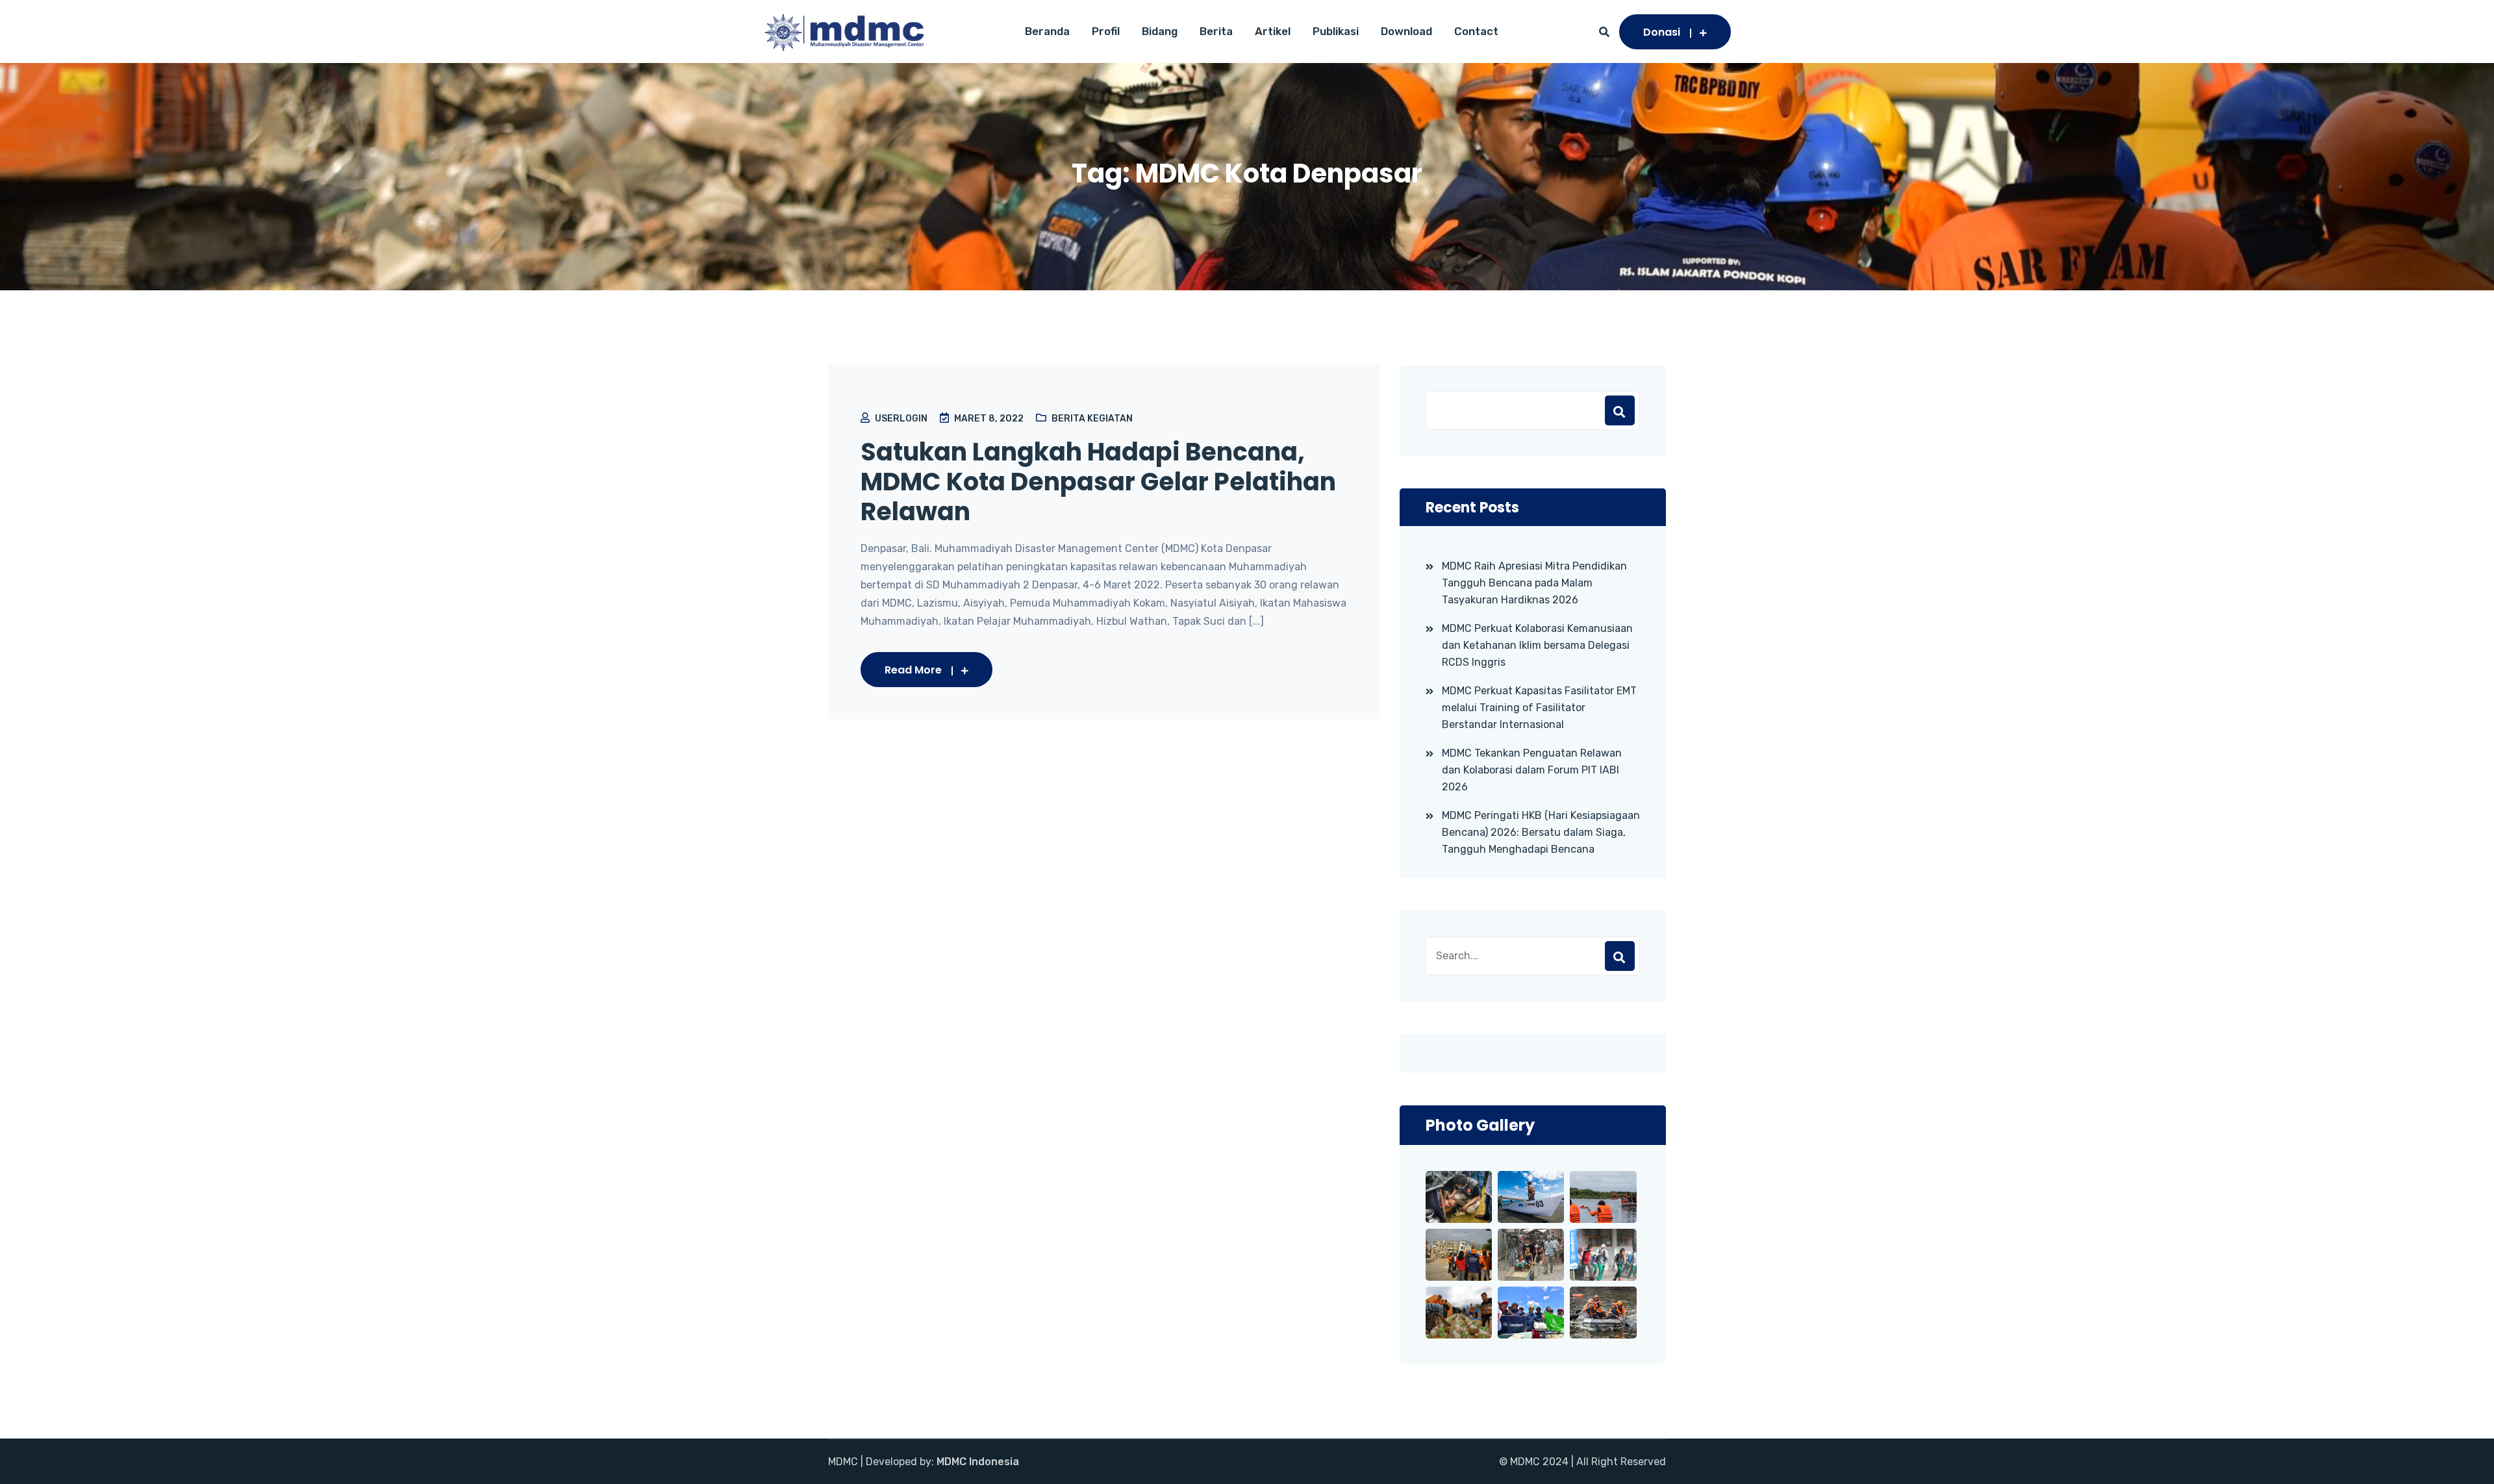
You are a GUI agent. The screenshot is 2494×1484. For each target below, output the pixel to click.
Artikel (1273, 31)
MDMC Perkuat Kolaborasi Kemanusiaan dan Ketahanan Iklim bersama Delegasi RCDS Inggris (1537, 645)
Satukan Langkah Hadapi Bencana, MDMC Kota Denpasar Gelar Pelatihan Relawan (1098, 482)
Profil (1106, 31)
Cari (1620, 410)
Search (1620, 956)
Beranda (1047, 31)
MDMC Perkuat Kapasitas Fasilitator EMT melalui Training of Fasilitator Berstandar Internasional (1539, 708)
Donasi (1662, 32)
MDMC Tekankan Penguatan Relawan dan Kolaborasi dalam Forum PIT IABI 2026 (1532, 770)
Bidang (1160, 31)
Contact (1476, 31)
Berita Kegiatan (1092, 419)
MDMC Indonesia (978, 1462)
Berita (1216, 31)
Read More (913, 670)
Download (1406, 31)
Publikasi (1336, 31)
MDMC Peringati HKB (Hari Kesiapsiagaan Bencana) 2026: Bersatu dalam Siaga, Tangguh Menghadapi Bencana (1541, 832)
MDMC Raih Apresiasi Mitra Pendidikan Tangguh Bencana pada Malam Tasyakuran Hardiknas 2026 (1534, 583)
